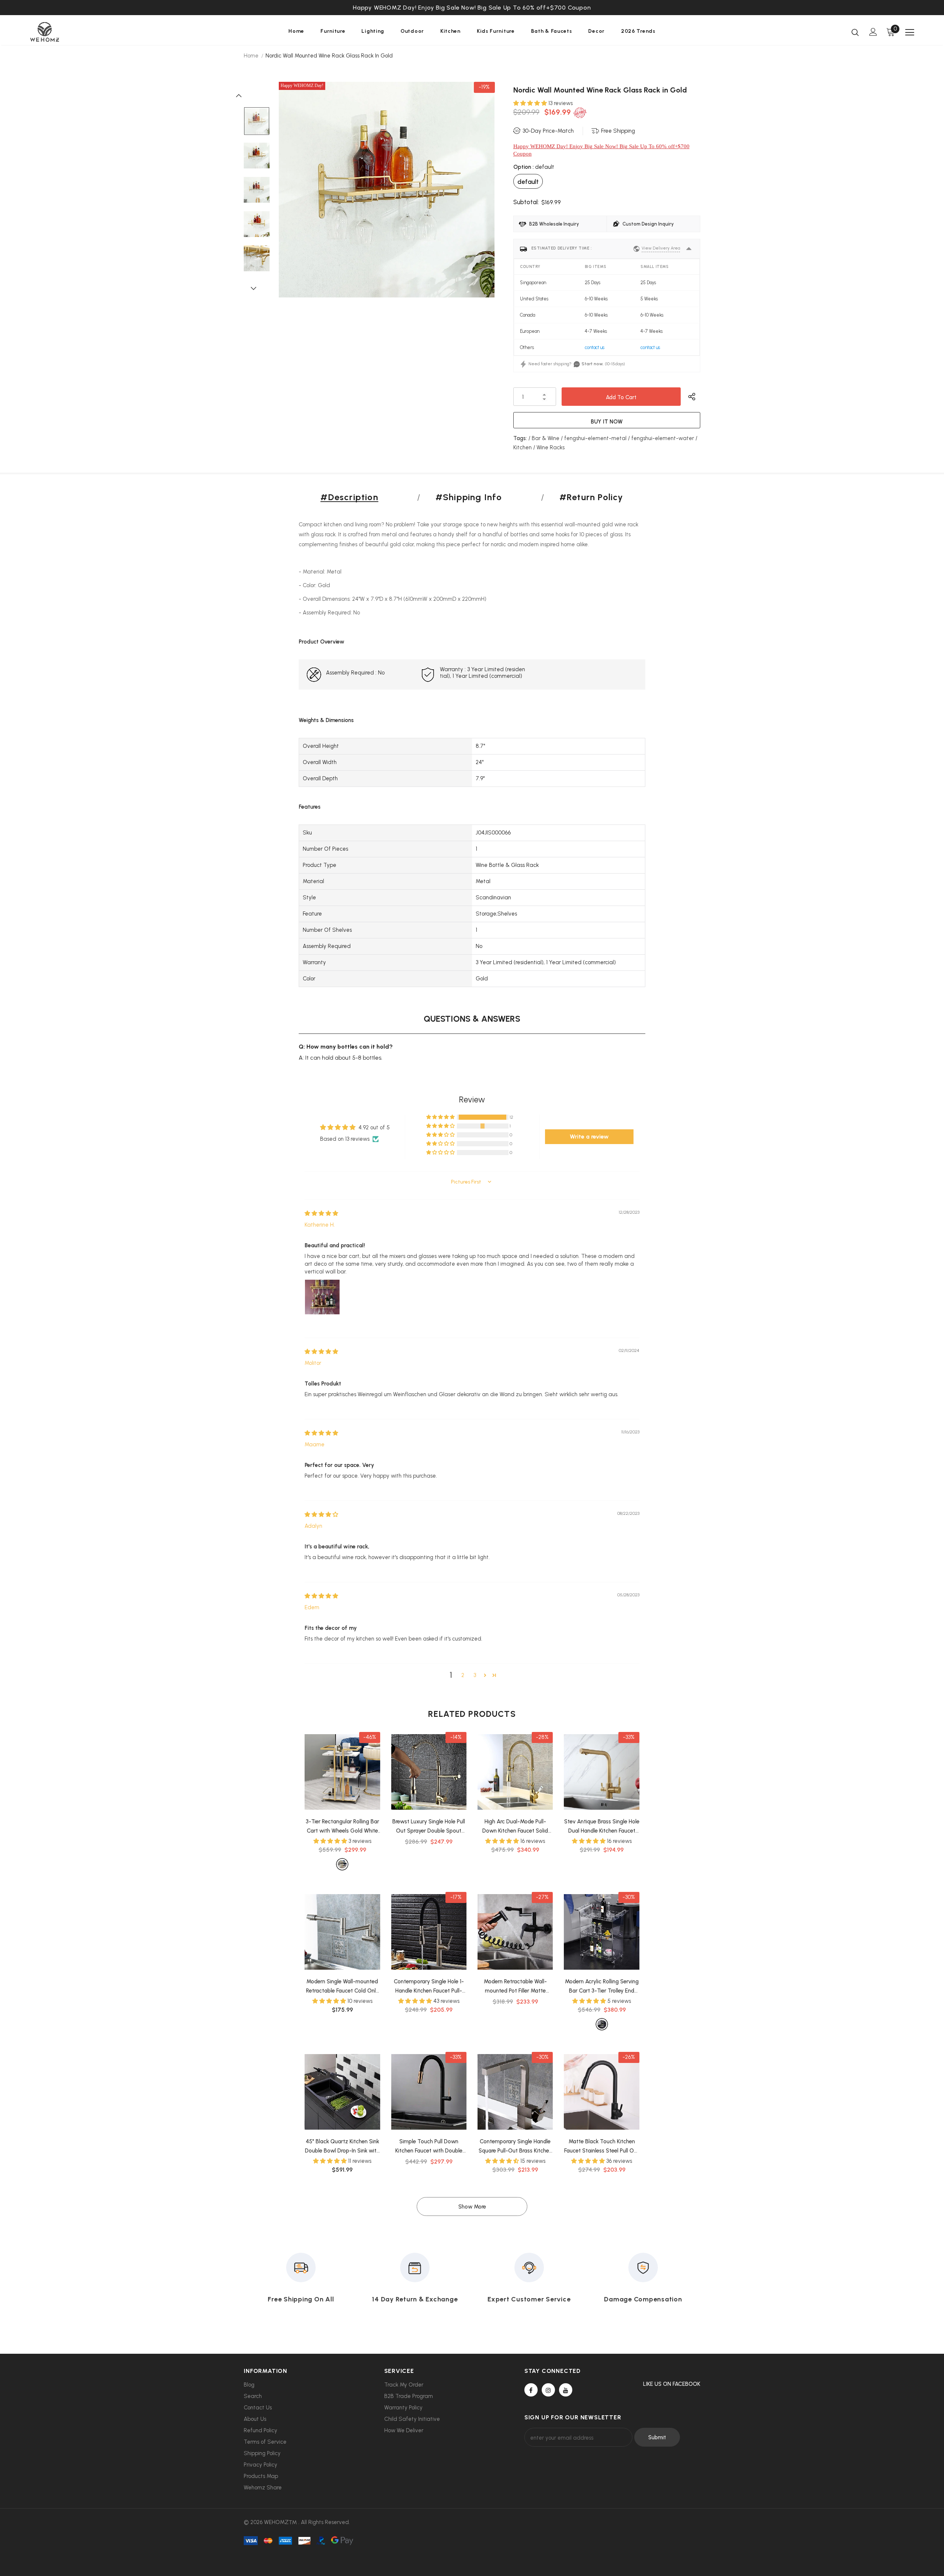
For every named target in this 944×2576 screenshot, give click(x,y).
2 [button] (463, 1675)
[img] (321, 1213)
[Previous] (243, 95)
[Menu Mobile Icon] (910, 32)
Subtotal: (526, 202)
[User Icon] (873, 32)
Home (251, 56)
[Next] (257, 288)
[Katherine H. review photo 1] (322, 1297)
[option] (472, 8)
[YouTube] (566, 2390)
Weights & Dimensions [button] (326, 720)
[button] (531, 103)
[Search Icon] (855, 32)
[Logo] (73, 32)
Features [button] (310, 807)
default (528, 182)
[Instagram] (548, 2390)
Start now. (592, 364)
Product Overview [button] (322, 642)
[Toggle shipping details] (689, 249)
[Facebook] (531, 2390)
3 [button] (475, 1675)
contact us (595, 347)
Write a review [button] (589, 1137)
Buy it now (607, 422)
